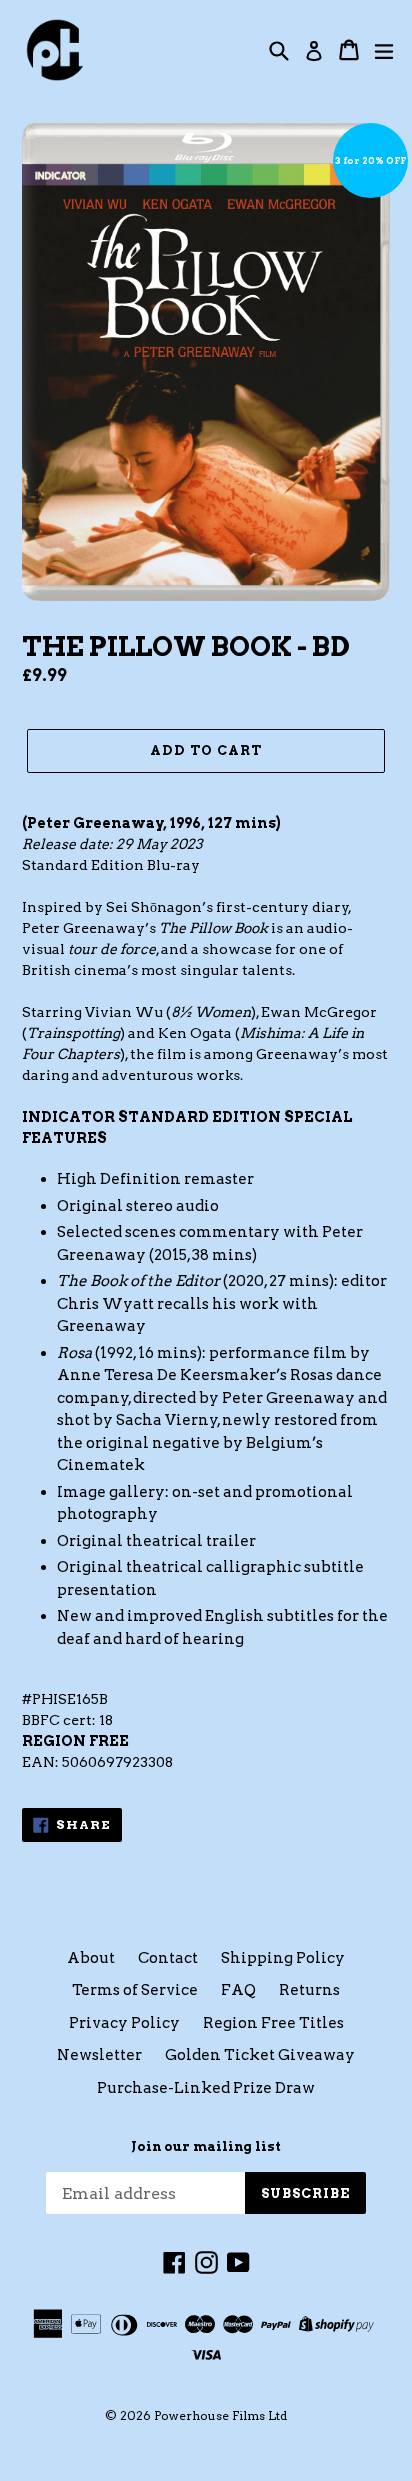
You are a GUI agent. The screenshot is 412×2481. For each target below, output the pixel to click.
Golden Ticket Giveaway (260, 2055)
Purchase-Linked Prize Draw (206, 2088)
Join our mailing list (206, 2146)
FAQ (238, 1990)
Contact (168, 1958)
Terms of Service (135, 1990)
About (91, 1958)
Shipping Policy (283, 1958)
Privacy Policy (124, 2023)
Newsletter (99, 2055)
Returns (309, 1990)
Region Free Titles (273, 2023)
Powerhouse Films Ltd (220, 2415)
